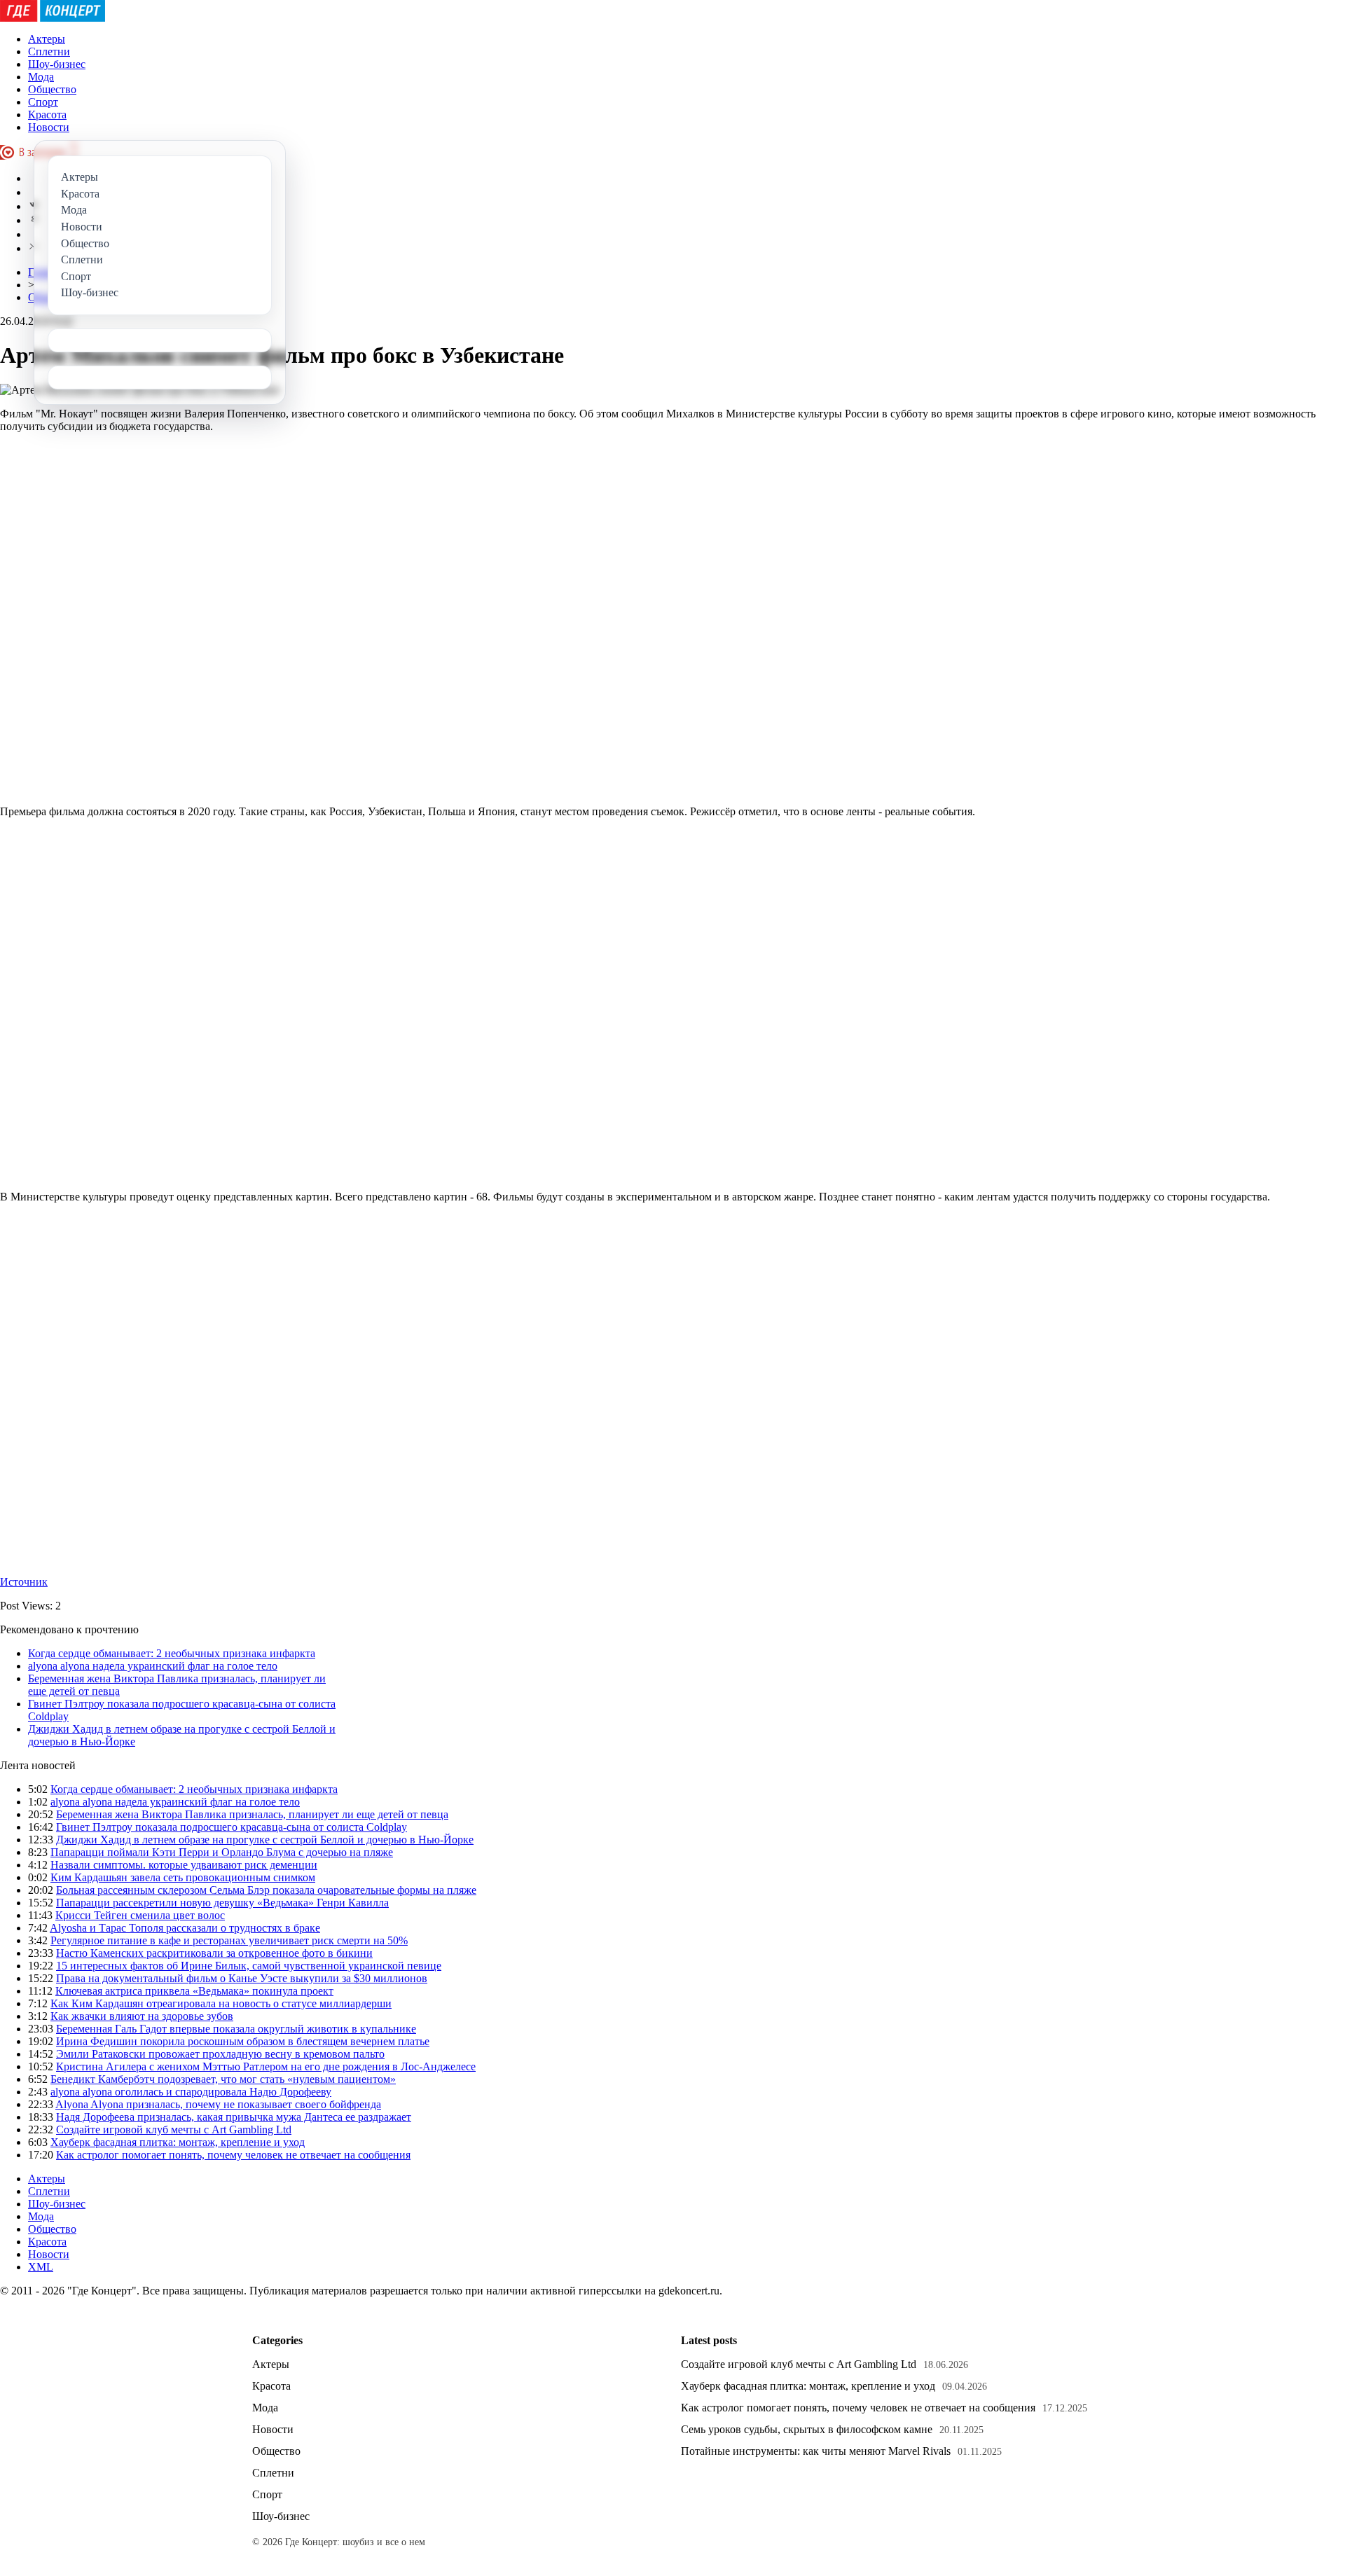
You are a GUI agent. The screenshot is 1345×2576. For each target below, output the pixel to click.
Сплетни (49, 51)
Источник (24, 1582)
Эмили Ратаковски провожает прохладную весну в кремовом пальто (220, 2054)
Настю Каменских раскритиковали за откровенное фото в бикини (214, 1953)
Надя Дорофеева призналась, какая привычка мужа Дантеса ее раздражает (234, 2117)
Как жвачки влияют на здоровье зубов (142, 2016)
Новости (49, 127)
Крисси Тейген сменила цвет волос (140, 1915)
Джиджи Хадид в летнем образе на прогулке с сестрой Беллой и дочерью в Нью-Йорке (265, 1840)
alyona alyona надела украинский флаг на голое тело (153, 1666)
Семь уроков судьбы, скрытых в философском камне (807, 2429)
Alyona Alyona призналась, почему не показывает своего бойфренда (218, 2104)
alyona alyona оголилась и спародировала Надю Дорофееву (191, 2092)
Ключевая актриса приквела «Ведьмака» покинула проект (194, 1991)
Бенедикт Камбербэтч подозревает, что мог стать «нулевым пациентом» (223, 2079)
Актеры (47, 39)
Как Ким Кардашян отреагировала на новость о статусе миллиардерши (221, 2003)
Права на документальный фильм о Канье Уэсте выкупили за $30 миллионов (242, 1978)
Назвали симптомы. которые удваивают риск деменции (184, 1865)
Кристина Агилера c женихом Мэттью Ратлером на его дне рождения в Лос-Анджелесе (266, 2066)
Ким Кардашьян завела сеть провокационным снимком (183, 1877)
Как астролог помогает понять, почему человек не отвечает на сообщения (233, 2155)
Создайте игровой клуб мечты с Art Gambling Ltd (174, 2130)
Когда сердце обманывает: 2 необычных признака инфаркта (172, 1653)
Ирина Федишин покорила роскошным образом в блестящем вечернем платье (243, 2041)
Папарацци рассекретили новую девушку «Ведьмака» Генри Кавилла (222, 1903)
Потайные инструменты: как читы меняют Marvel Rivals (816, 2451)
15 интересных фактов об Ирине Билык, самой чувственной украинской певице (249, 1966)
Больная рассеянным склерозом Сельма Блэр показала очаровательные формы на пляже (266, 1890)
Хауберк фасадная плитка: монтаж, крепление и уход (178, 2142)
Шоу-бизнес (57, 64)
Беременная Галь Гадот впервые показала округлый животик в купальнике (236, 2029)
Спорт (43, 102)
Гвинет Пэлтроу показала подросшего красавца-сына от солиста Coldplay (232, 1827)
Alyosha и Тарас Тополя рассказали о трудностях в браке (185, 1928)
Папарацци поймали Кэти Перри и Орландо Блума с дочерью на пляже (222, 1852)
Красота (47, 115)
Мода (41, 77)
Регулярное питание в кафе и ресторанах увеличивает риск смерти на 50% (229, 1940)
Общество (52, 89)
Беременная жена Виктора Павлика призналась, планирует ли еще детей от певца (252, 1814)
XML (41, 2267)
